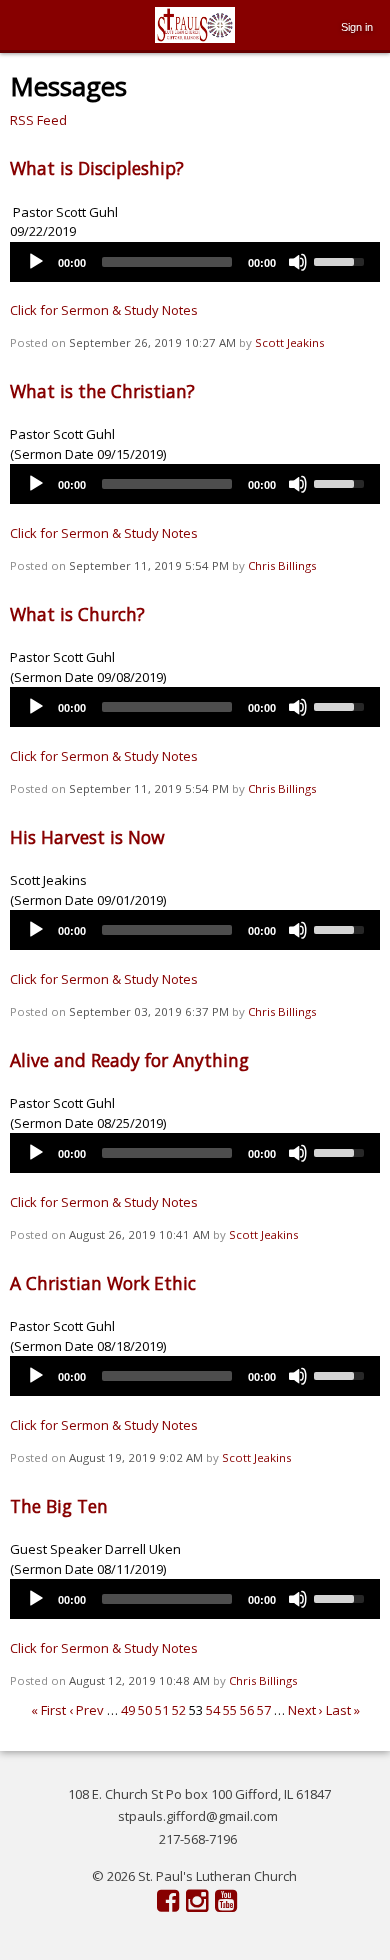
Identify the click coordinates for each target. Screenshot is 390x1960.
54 (213, 1710)
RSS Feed (38, 120)
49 (128, 1710)
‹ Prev (86, 1710)
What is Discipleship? (97, 168)
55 (230, 1710)
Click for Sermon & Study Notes (104, 310)
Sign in (357, 27)
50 (145, 1710)
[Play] (36, 262)
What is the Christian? (102, 391)
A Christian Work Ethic (103, 1283)
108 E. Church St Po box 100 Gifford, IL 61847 (199, 1794)
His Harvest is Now (87, 837)
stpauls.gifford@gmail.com (198, 1816)
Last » (343, 1710)
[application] (195, 262)
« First (48, 1710)
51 (162, 1710)
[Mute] (298, 262)
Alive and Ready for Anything (129, 1060)
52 (179, 1710)
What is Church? (77, 614)
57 (264, 1710)
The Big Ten (59, 1506)
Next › (305, 1710)
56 (247, 1710)
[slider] (342, 260)
